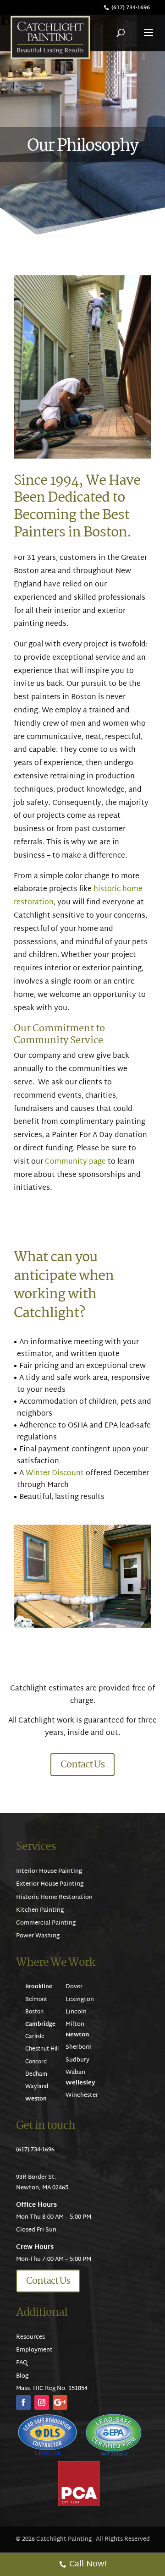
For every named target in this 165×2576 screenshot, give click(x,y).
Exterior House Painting (50, 1884)
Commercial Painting (46, 1923)
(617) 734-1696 (131, 8)
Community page (74, 1162)
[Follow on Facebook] (23, 2402)
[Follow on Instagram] (42, 2402)
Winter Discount (55, 1474)
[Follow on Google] (60, 2402)
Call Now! (88, 2564)
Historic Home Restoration (54, 1898)
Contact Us (82, 1765)
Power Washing (38, 1936)
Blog (22, 2376)
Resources (30, 2337)
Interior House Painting (49, 1871)
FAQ (22, 2363)
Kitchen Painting (40, 1910)
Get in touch (46, 2126)
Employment (34, 2350)
